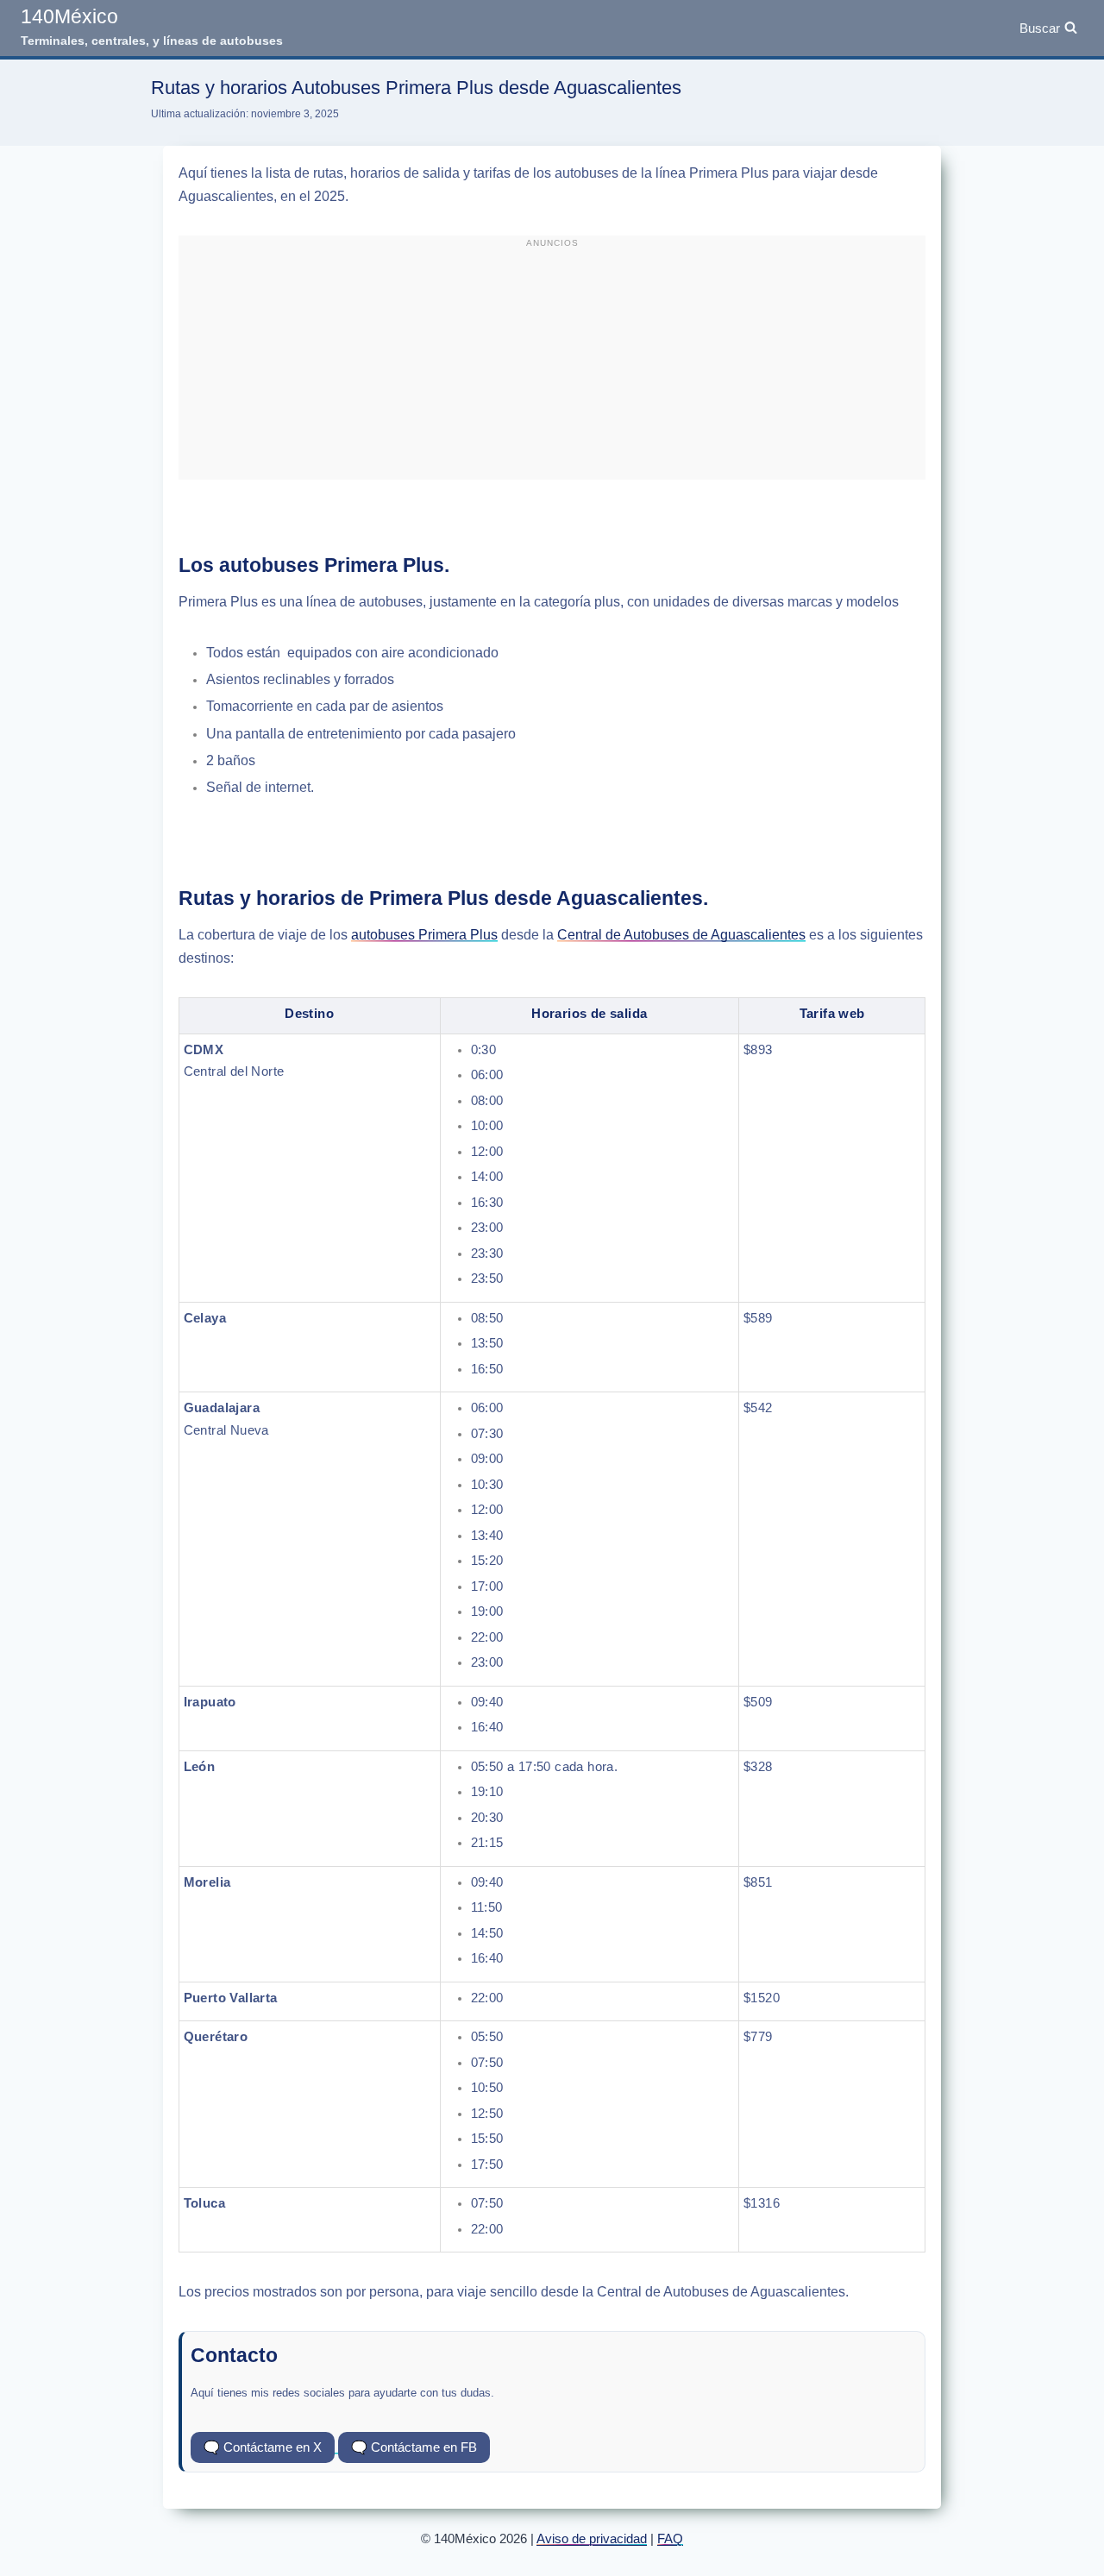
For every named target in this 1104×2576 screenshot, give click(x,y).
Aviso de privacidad (592, 2538)
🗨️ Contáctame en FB (414, 2447)
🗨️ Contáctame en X (263, 2447)
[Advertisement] (552, 365)
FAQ (670, 2538)
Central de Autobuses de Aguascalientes (681, 935)
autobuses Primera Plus (424, 935)
